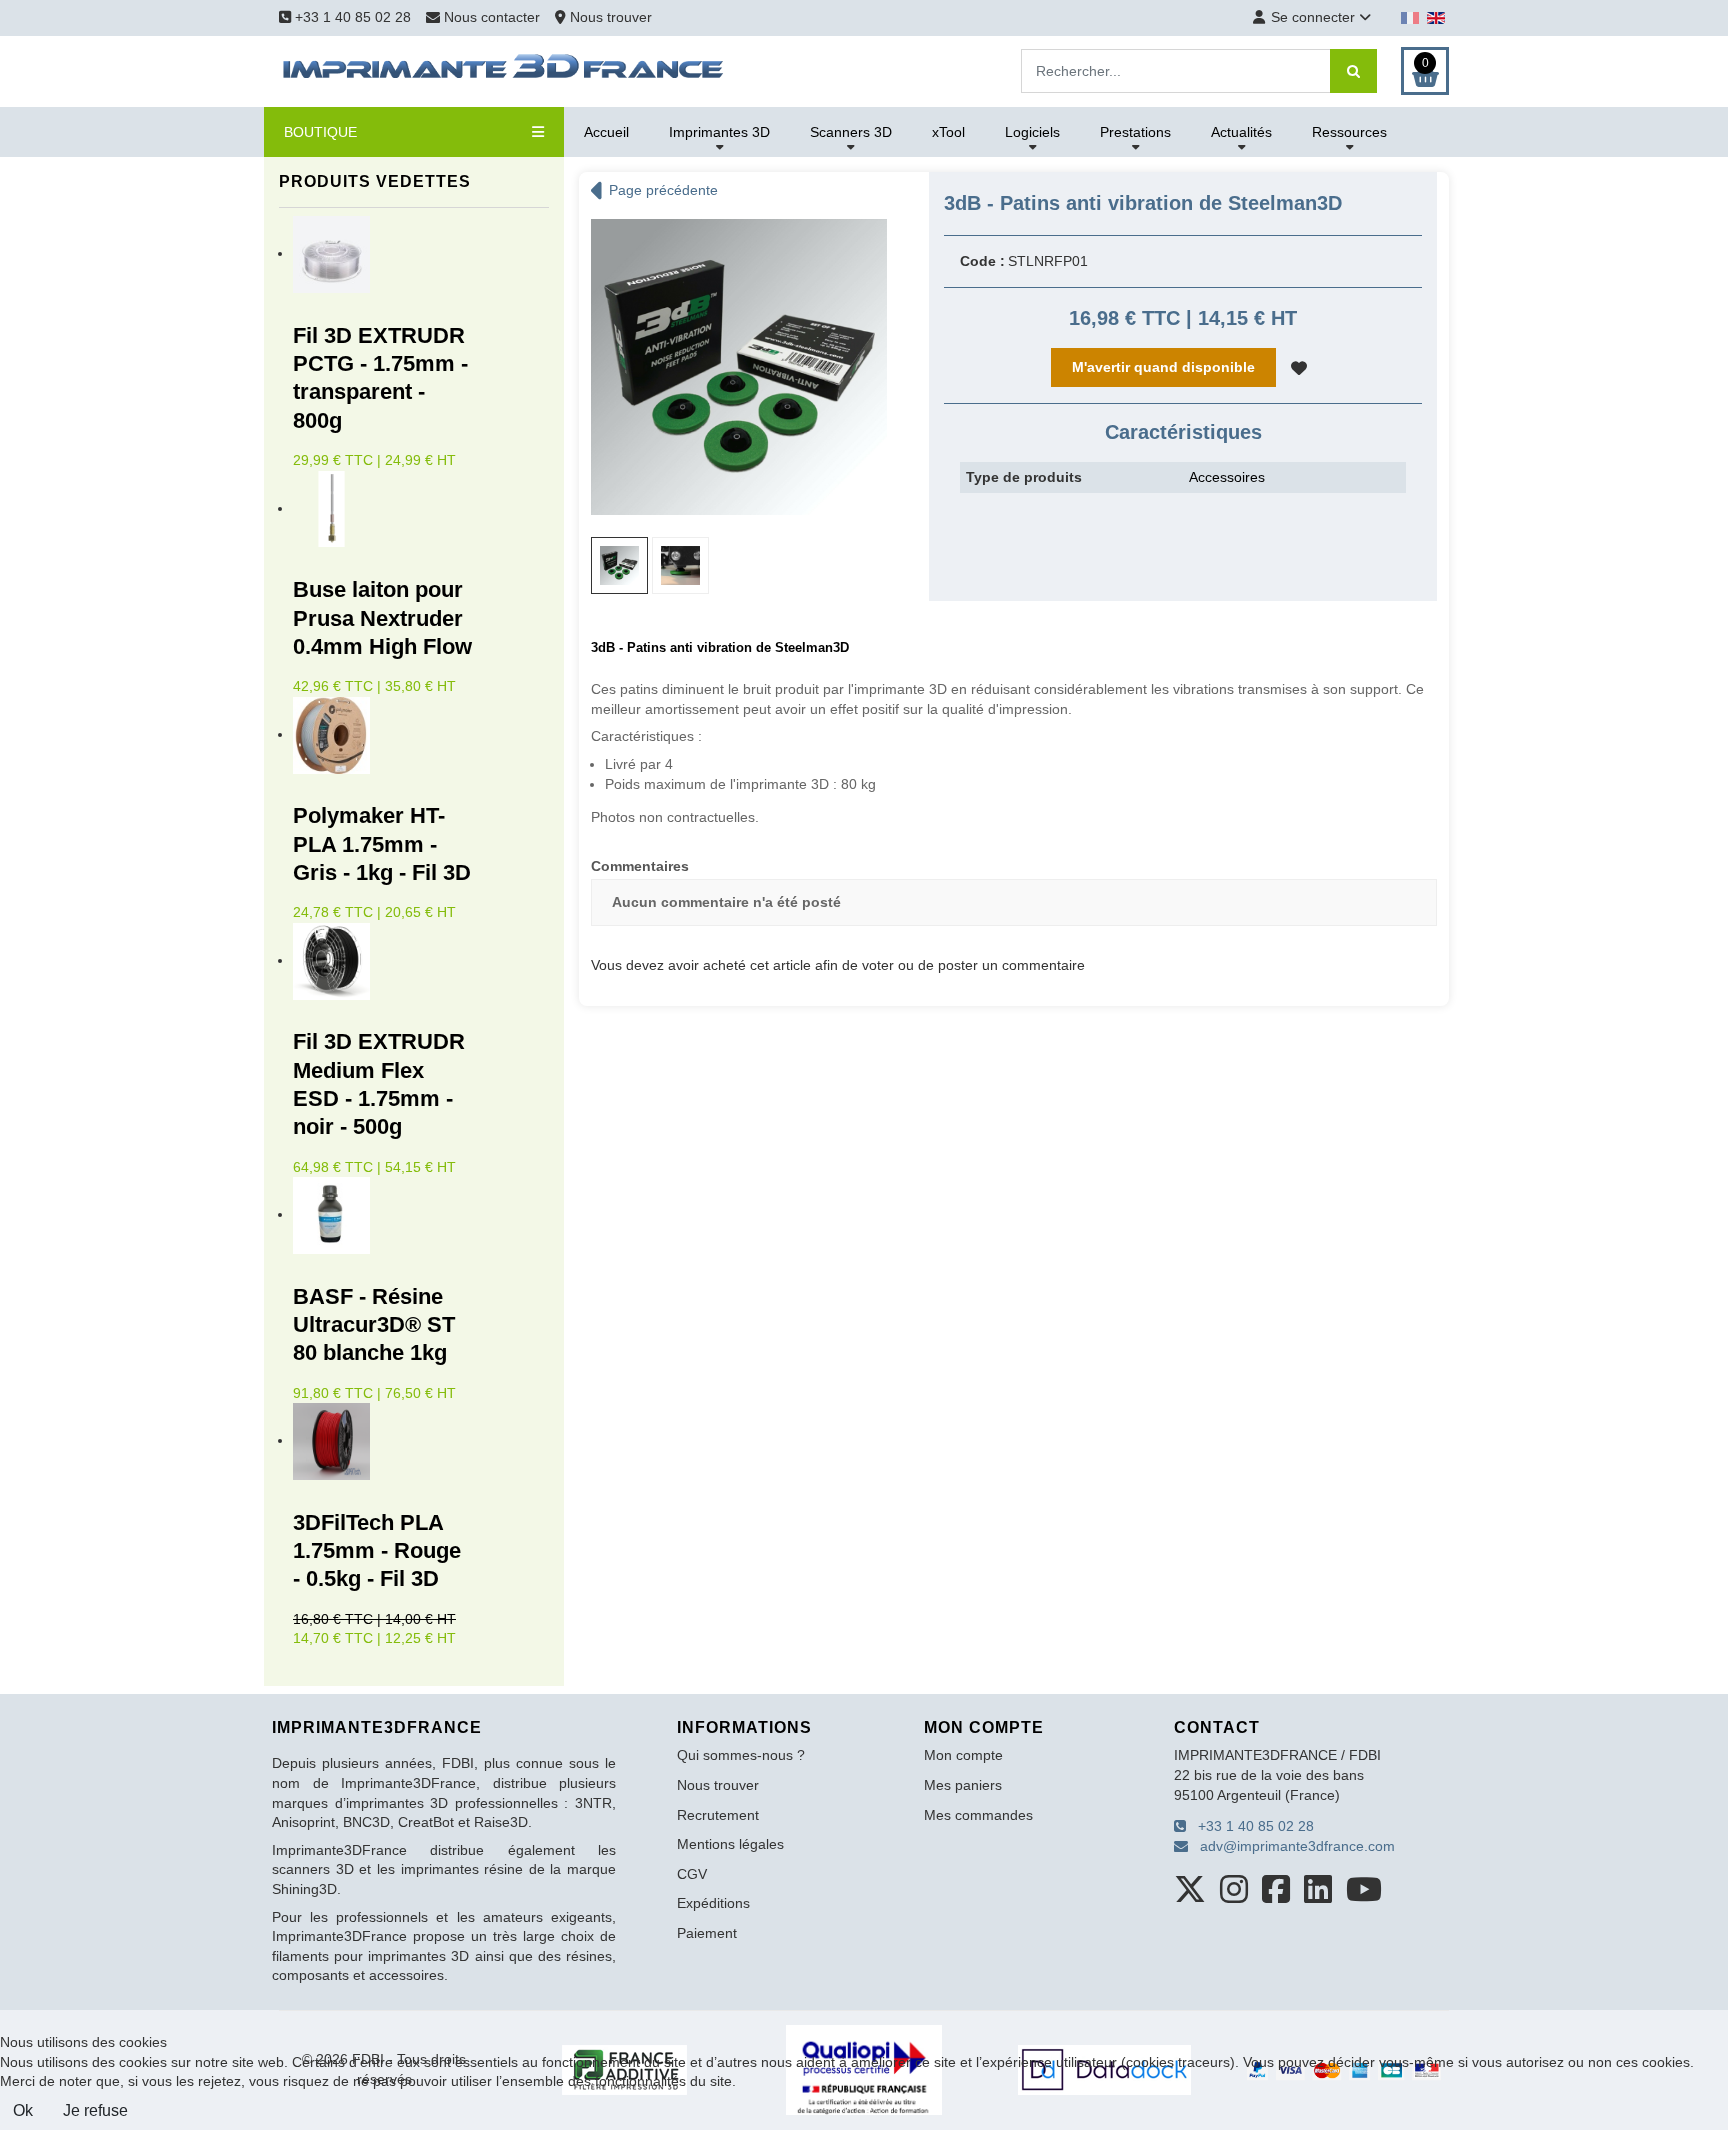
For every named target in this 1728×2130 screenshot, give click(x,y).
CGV (692, 1874)
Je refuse (95, 2110)
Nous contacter (492, 17)
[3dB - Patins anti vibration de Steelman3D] (739, 366)
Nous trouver (609, 17)
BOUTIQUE (320, 132)
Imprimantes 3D (719, 132)
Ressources (1349, 132)
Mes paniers (963, 1785)
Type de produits (1024, 477)
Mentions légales (730, 1844)
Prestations (1135, 132)
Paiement (707, 1933)
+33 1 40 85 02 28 (351, 17)
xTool (948, 132)
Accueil (606, 132)
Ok (23, 2110)
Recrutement (718, 1815)
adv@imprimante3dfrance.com (1291, 1846)
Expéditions (713, 1903)
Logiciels (1032, 132)
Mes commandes (978, 1815)
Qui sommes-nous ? (741, 1755)
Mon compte (963, 1755)
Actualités (1241, 132)
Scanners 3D (851, 132)
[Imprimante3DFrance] (504, 70)
